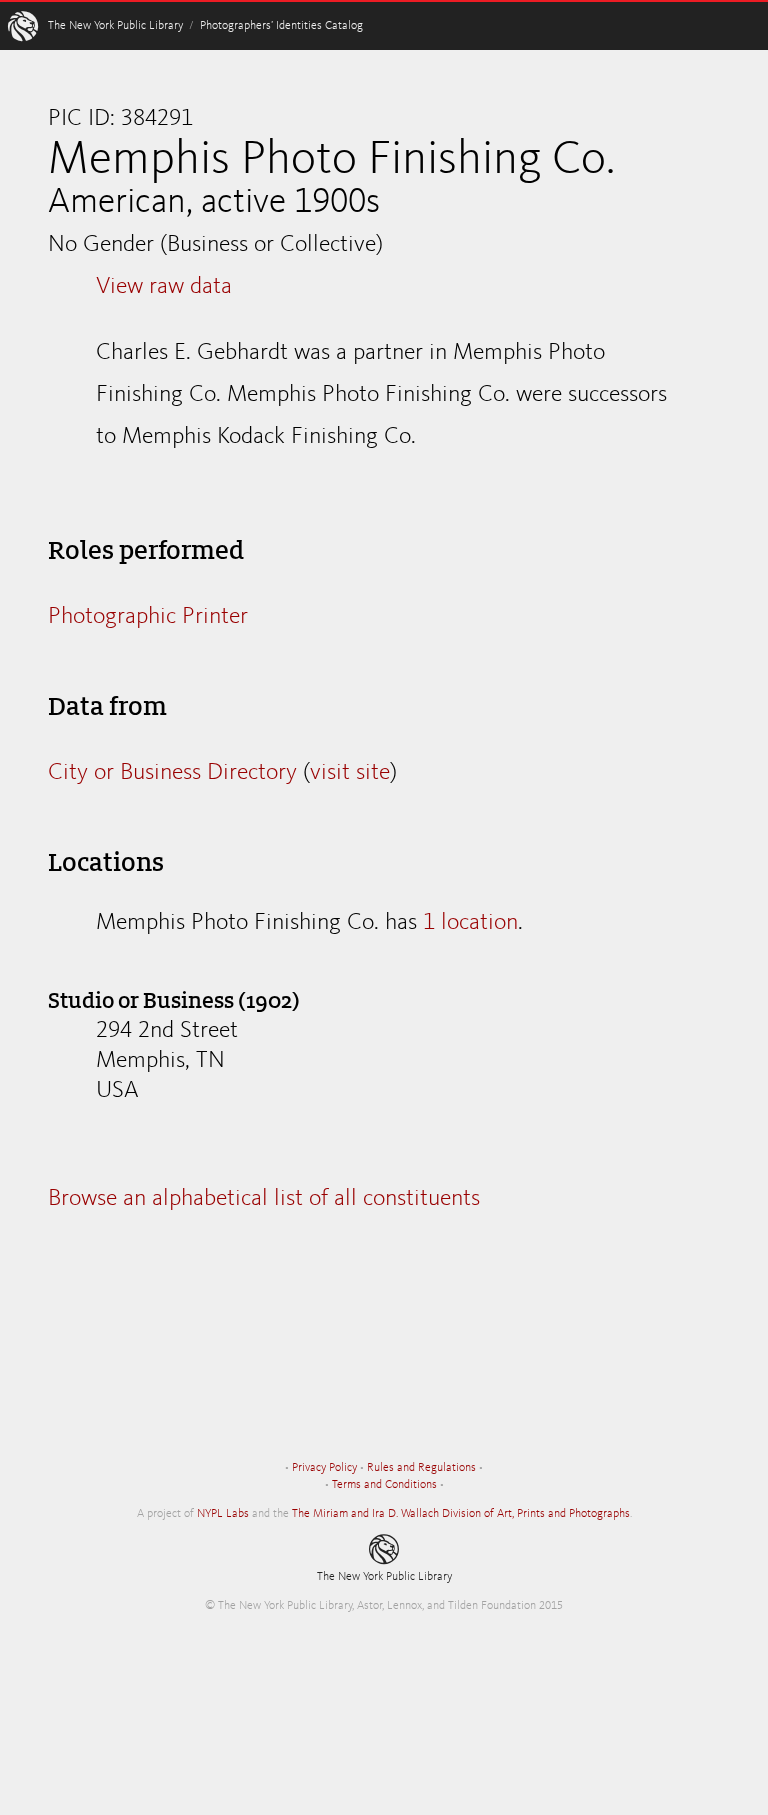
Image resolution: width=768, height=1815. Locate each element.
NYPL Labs (223, 1514)
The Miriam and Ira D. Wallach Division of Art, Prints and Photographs (461, 1514)
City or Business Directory (172, 773)
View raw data (164, 287)
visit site (350, 773)
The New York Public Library (115, 26)
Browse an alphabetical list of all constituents (264, 1199)
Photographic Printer (148, 617)
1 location (470, 923)
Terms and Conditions (384, 1485)
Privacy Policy (324, 1468)
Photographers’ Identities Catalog (281, 26)
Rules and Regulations (421, 1468)
